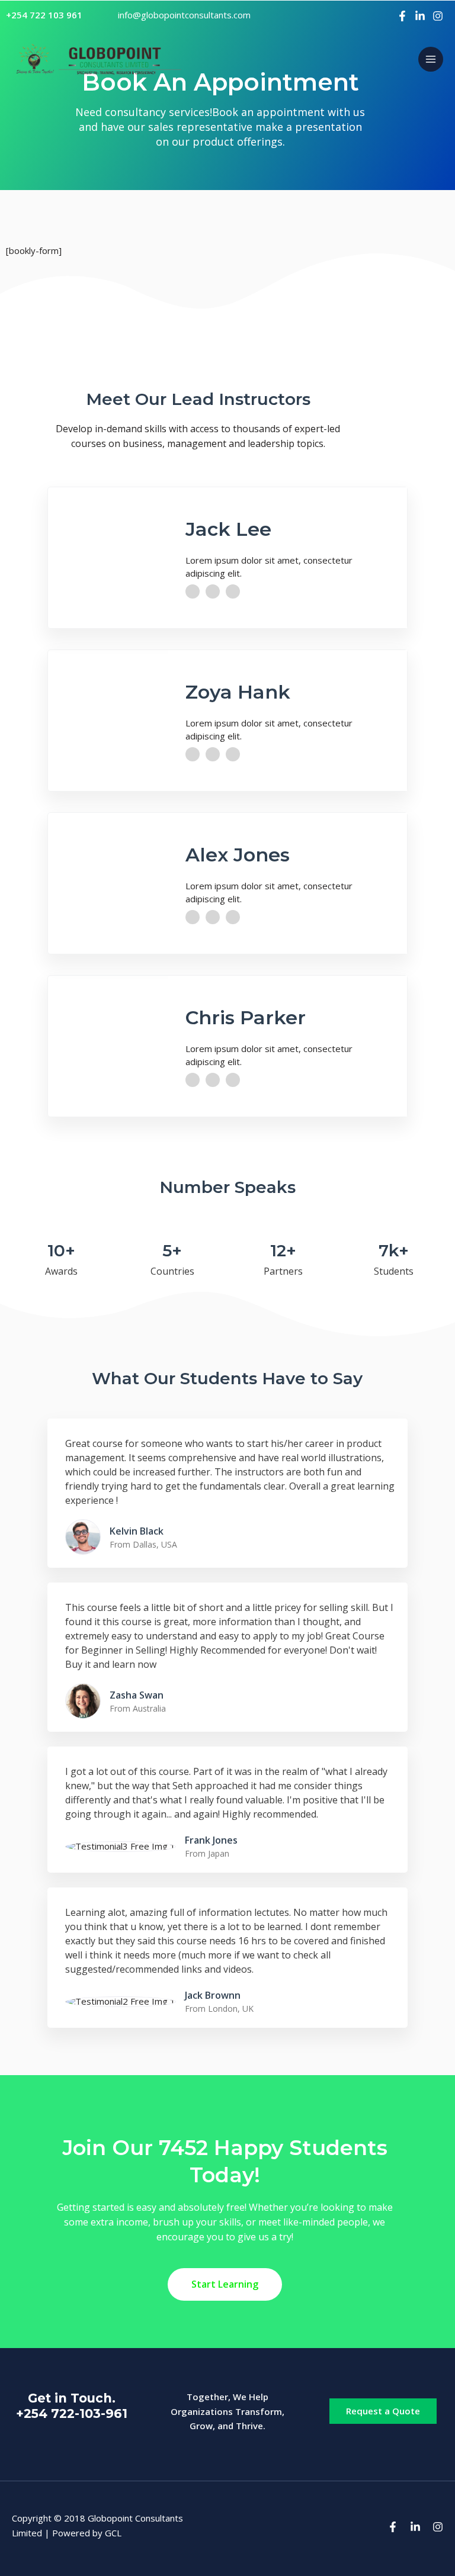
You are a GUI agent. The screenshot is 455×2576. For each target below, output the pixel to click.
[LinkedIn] (420, 16)
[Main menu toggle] (431, 60)
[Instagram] (438, 16)
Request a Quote (383, 2411)
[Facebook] (402, 16)
